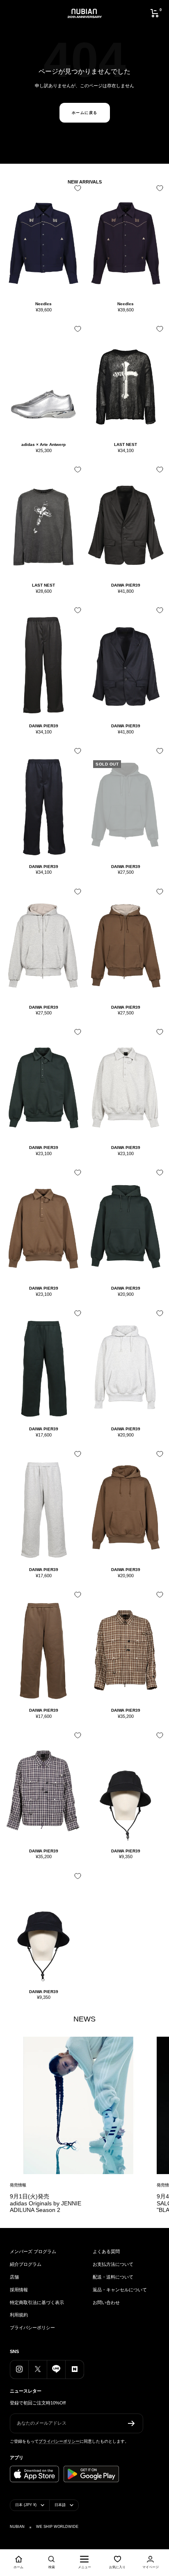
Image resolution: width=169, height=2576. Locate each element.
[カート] (155, 13)
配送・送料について (113, 2277)
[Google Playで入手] (91, 2474)
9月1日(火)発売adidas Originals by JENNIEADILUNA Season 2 (46, 2203)
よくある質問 (106, 2251)
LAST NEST (126, 444)
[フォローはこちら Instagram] (19, 2369)
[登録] (131, 2423)
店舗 (14, 2277)
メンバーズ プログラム (33, 2251)
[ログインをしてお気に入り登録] (76, 191)
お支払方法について (113, 2264)
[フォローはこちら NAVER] (74, 2369)
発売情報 (18, 2185)
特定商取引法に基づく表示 (37, 2302)
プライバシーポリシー (32, 2328)
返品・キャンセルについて (120, 2290)
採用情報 (19, 2290)
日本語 (60, 2505)
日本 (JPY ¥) (26, 2505)
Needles (43, 304)
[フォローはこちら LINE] (56, 2369)
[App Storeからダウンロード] (34, 2474)
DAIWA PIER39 (126, 585)
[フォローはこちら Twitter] (38, 2369)
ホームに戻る (85, 113)
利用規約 (19, 2315)
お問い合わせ (106, 2302)
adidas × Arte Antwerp (43, 444)
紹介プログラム (26, 2264)
